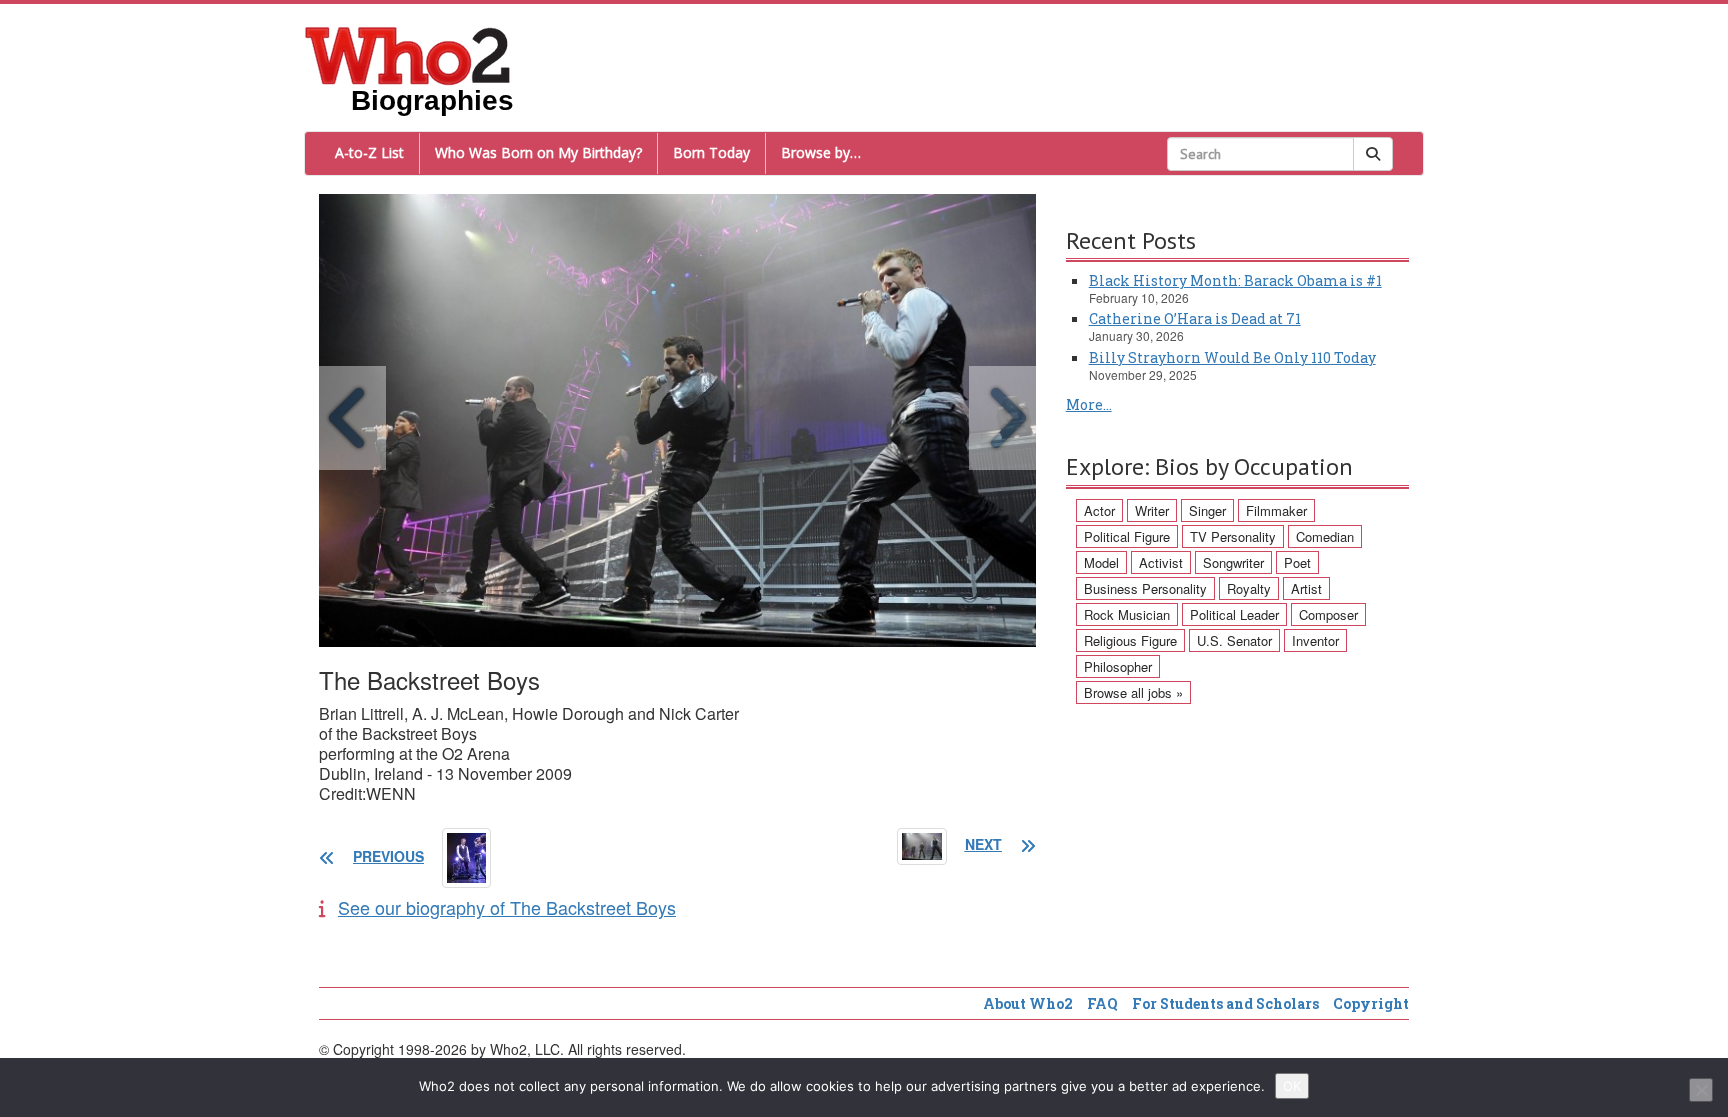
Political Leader (1234, 614)
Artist (1306, 588)
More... (1089, 404)
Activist (1161, 562)
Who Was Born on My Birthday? (538, 152)
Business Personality (1145, 588)
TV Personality (1233, 536)
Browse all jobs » (1133, 692)
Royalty (1249, 588)
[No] (1701, 1090)
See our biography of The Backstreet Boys (507, 907)
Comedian (1325, 536)
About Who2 (1028, 1003)
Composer (1328, 614)
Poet (1297, 562)
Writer (1152, 510)
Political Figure (1127, 536)
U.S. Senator (1234, 640)
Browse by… (821, 152)
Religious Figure (1130, 640)
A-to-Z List (369, 152)
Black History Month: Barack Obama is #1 (1235, 280)
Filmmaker (1276, 510)
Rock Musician (1127, 614)
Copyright (1371, 1003)
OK (1292, 1086)
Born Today (711, 152)
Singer (1207, 510)
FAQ (1102, 1003)
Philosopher (1118, 666)
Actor (1099, 510)
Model (1101, 562)
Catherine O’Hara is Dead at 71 (1195, 318)
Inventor (1315, 640)
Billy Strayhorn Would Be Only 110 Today (1232, 357)
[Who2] (408, 54)
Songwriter (1233, 562)
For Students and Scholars (1225, 1003)
